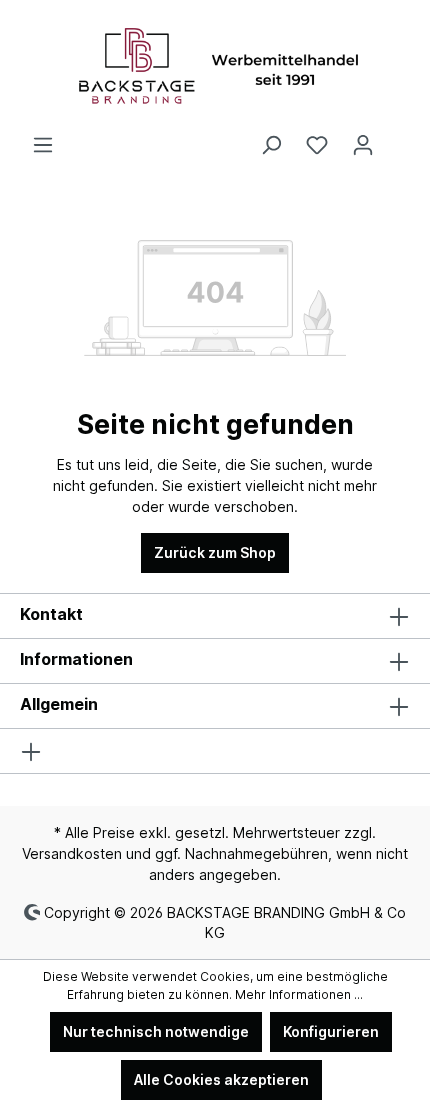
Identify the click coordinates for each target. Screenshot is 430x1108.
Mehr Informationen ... (299, 994)
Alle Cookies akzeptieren (221, 1079)
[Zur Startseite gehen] (215, 67)
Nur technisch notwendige (156, 1031)
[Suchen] (271, 145)
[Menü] (43, 145)
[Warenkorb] (398, 138)
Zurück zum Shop (215, 552)
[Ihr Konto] (363, 145)
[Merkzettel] (317, 145)
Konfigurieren (331, 1031)
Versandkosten (72, 853)
